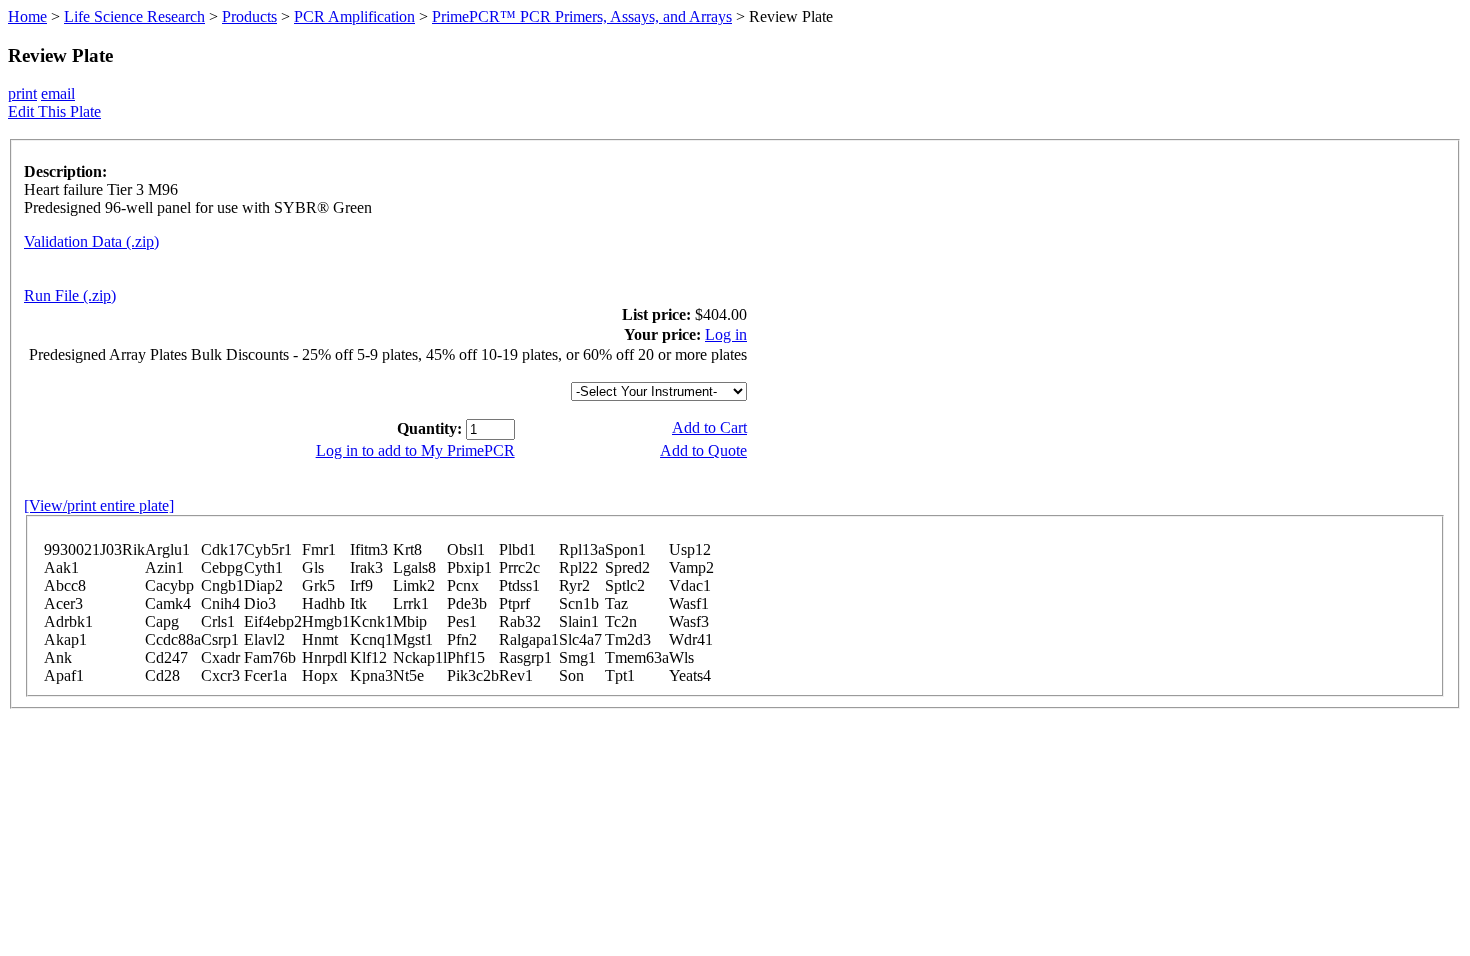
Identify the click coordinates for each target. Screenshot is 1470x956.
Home (27, 16)
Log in (726, 334)
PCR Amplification (354, 16)
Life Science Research (134, 16)
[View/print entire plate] (99, 505)
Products (249, 16)
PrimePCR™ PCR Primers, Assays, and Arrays (582, 16)
